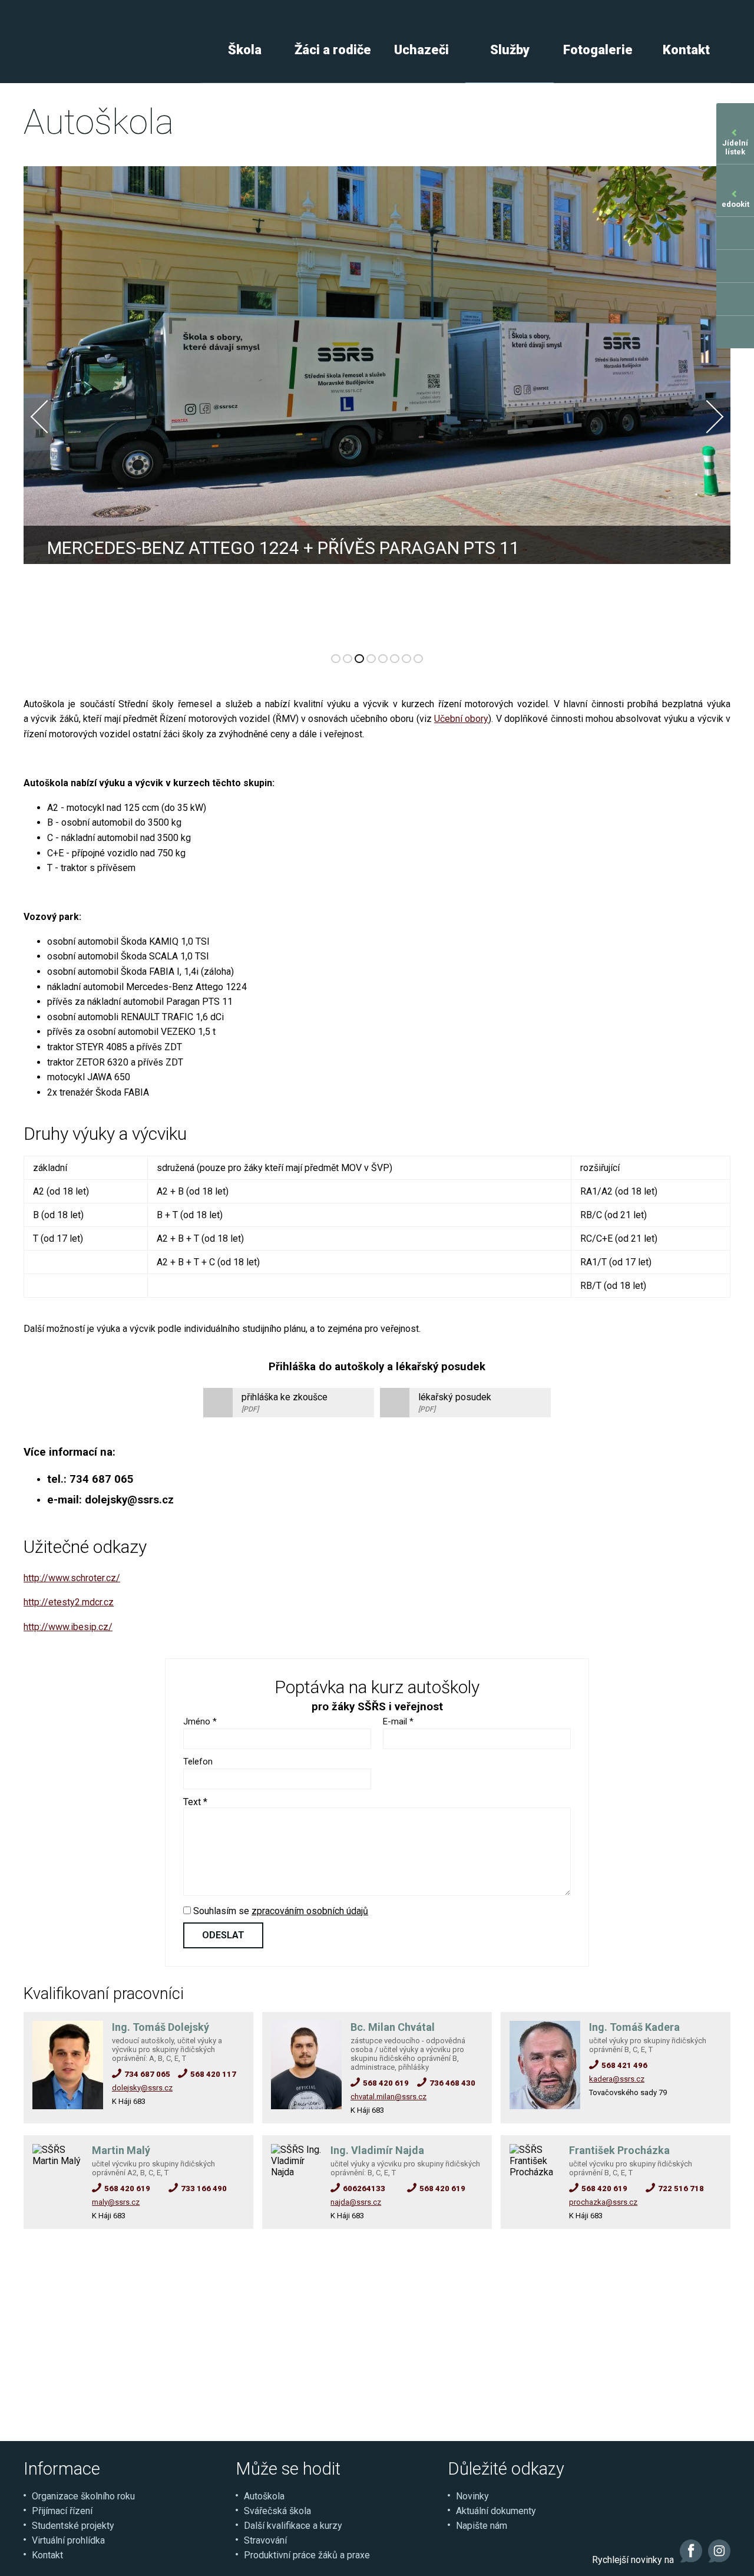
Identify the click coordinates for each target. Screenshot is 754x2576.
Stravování (265, 2540)
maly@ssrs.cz (116, 2202)
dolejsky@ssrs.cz (142, 2088)
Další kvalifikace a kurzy (293, 2526)
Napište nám (482, 2526)
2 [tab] (348, 659)
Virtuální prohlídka (68, 2540)
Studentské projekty (73, 2526)
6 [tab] (395, 659)
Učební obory (461, 719)
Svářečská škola (277, 2511)
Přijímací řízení (62, 2511)
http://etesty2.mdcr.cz (69, 1602)
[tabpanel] (377, 404)
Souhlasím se (280, 1911)
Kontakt (686, 50)
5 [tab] (383, 659)
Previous (47, 417)
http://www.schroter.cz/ (72, 1578)
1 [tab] (336, 659)
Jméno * (200, 1721)
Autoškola (264, 2496)
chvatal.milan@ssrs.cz (388, 2097)
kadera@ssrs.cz (617, 2079)
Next (707, 417)
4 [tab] (371, 659)
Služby (510, 50)
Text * (195, 1802)
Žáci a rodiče (333, 50)
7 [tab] (406, 659)
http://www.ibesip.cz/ (68, 1627)
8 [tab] (418, 659)
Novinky (472, 2496)
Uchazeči (421, 50)
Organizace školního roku (83, 2496)
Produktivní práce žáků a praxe (307, 2555)
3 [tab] (359, 659)
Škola (245, 50)
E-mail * (398, 1721)
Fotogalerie (598, 50)
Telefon (198, 1762)
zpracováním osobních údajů (310, 1911)
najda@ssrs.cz (356, 2202)
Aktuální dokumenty (496, 2511)
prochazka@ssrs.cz (603, 2202)
